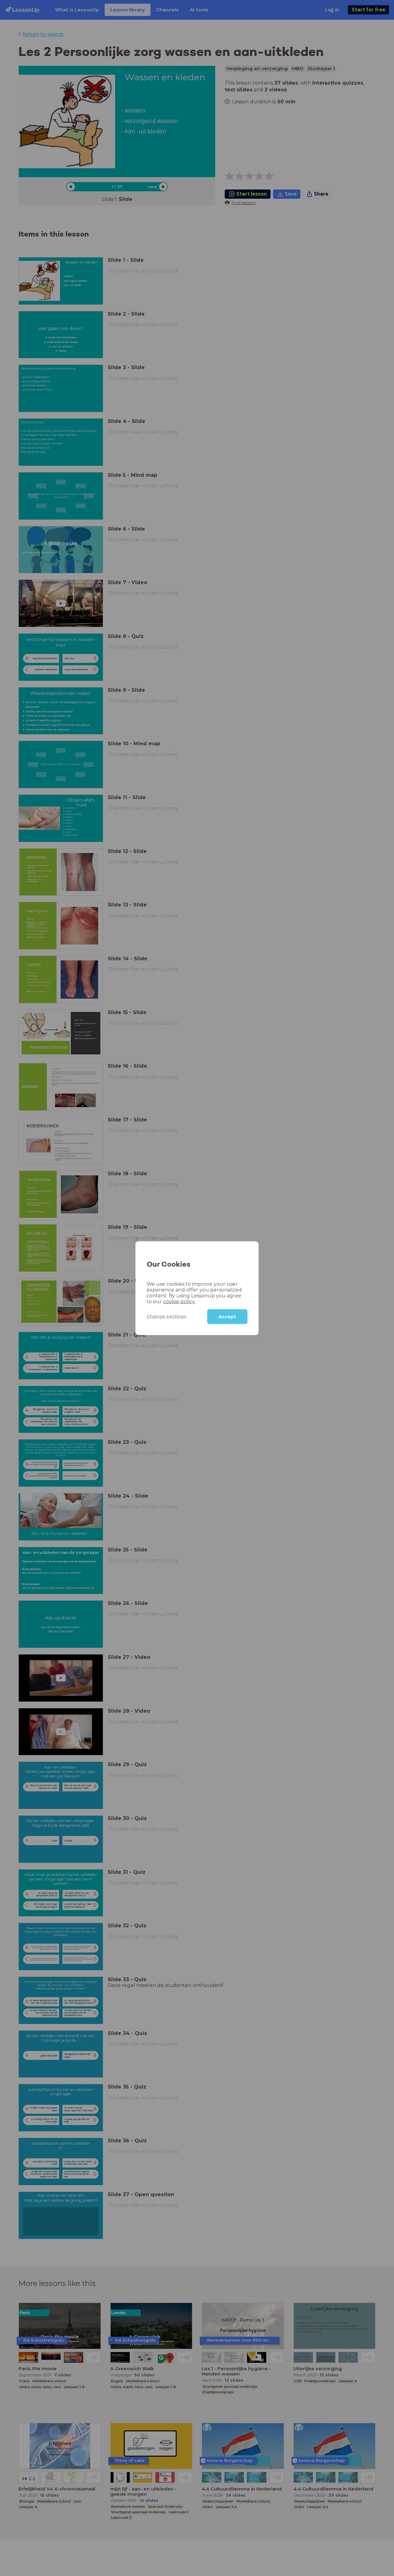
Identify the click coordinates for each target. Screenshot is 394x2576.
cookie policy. (179, 1301)
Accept (227, 1316)
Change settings (167, 1316)
